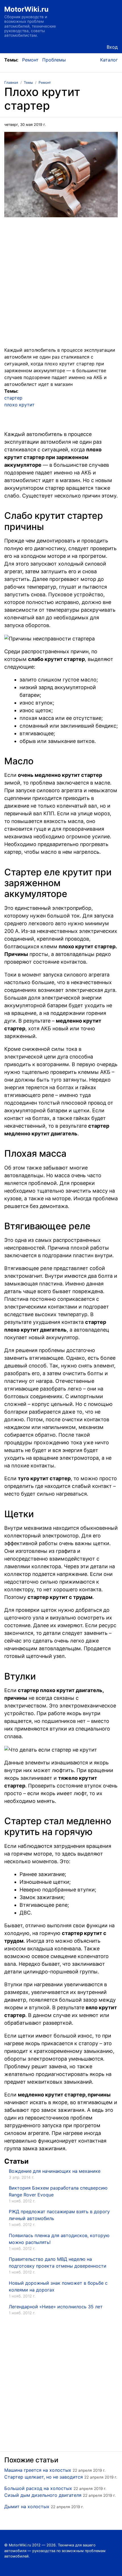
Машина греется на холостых (38, 2470)
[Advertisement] (61, 285)
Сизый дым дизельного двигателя (43, 2495)
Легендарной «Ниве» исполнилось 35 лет (56, 2307)
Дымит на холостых (27, 2507)
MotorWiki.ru (26, 9)
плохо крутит (19, 405)
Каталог (109, 60)
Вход (112, 47)
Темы (28, 82)
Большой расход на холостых (38, 2488)
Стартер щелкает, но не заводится (44, 2477)
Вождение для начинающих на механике (55, 2171)
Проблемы (54, 60)
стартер (13, 398)
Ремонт (30, 60)
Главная (11, 82)
